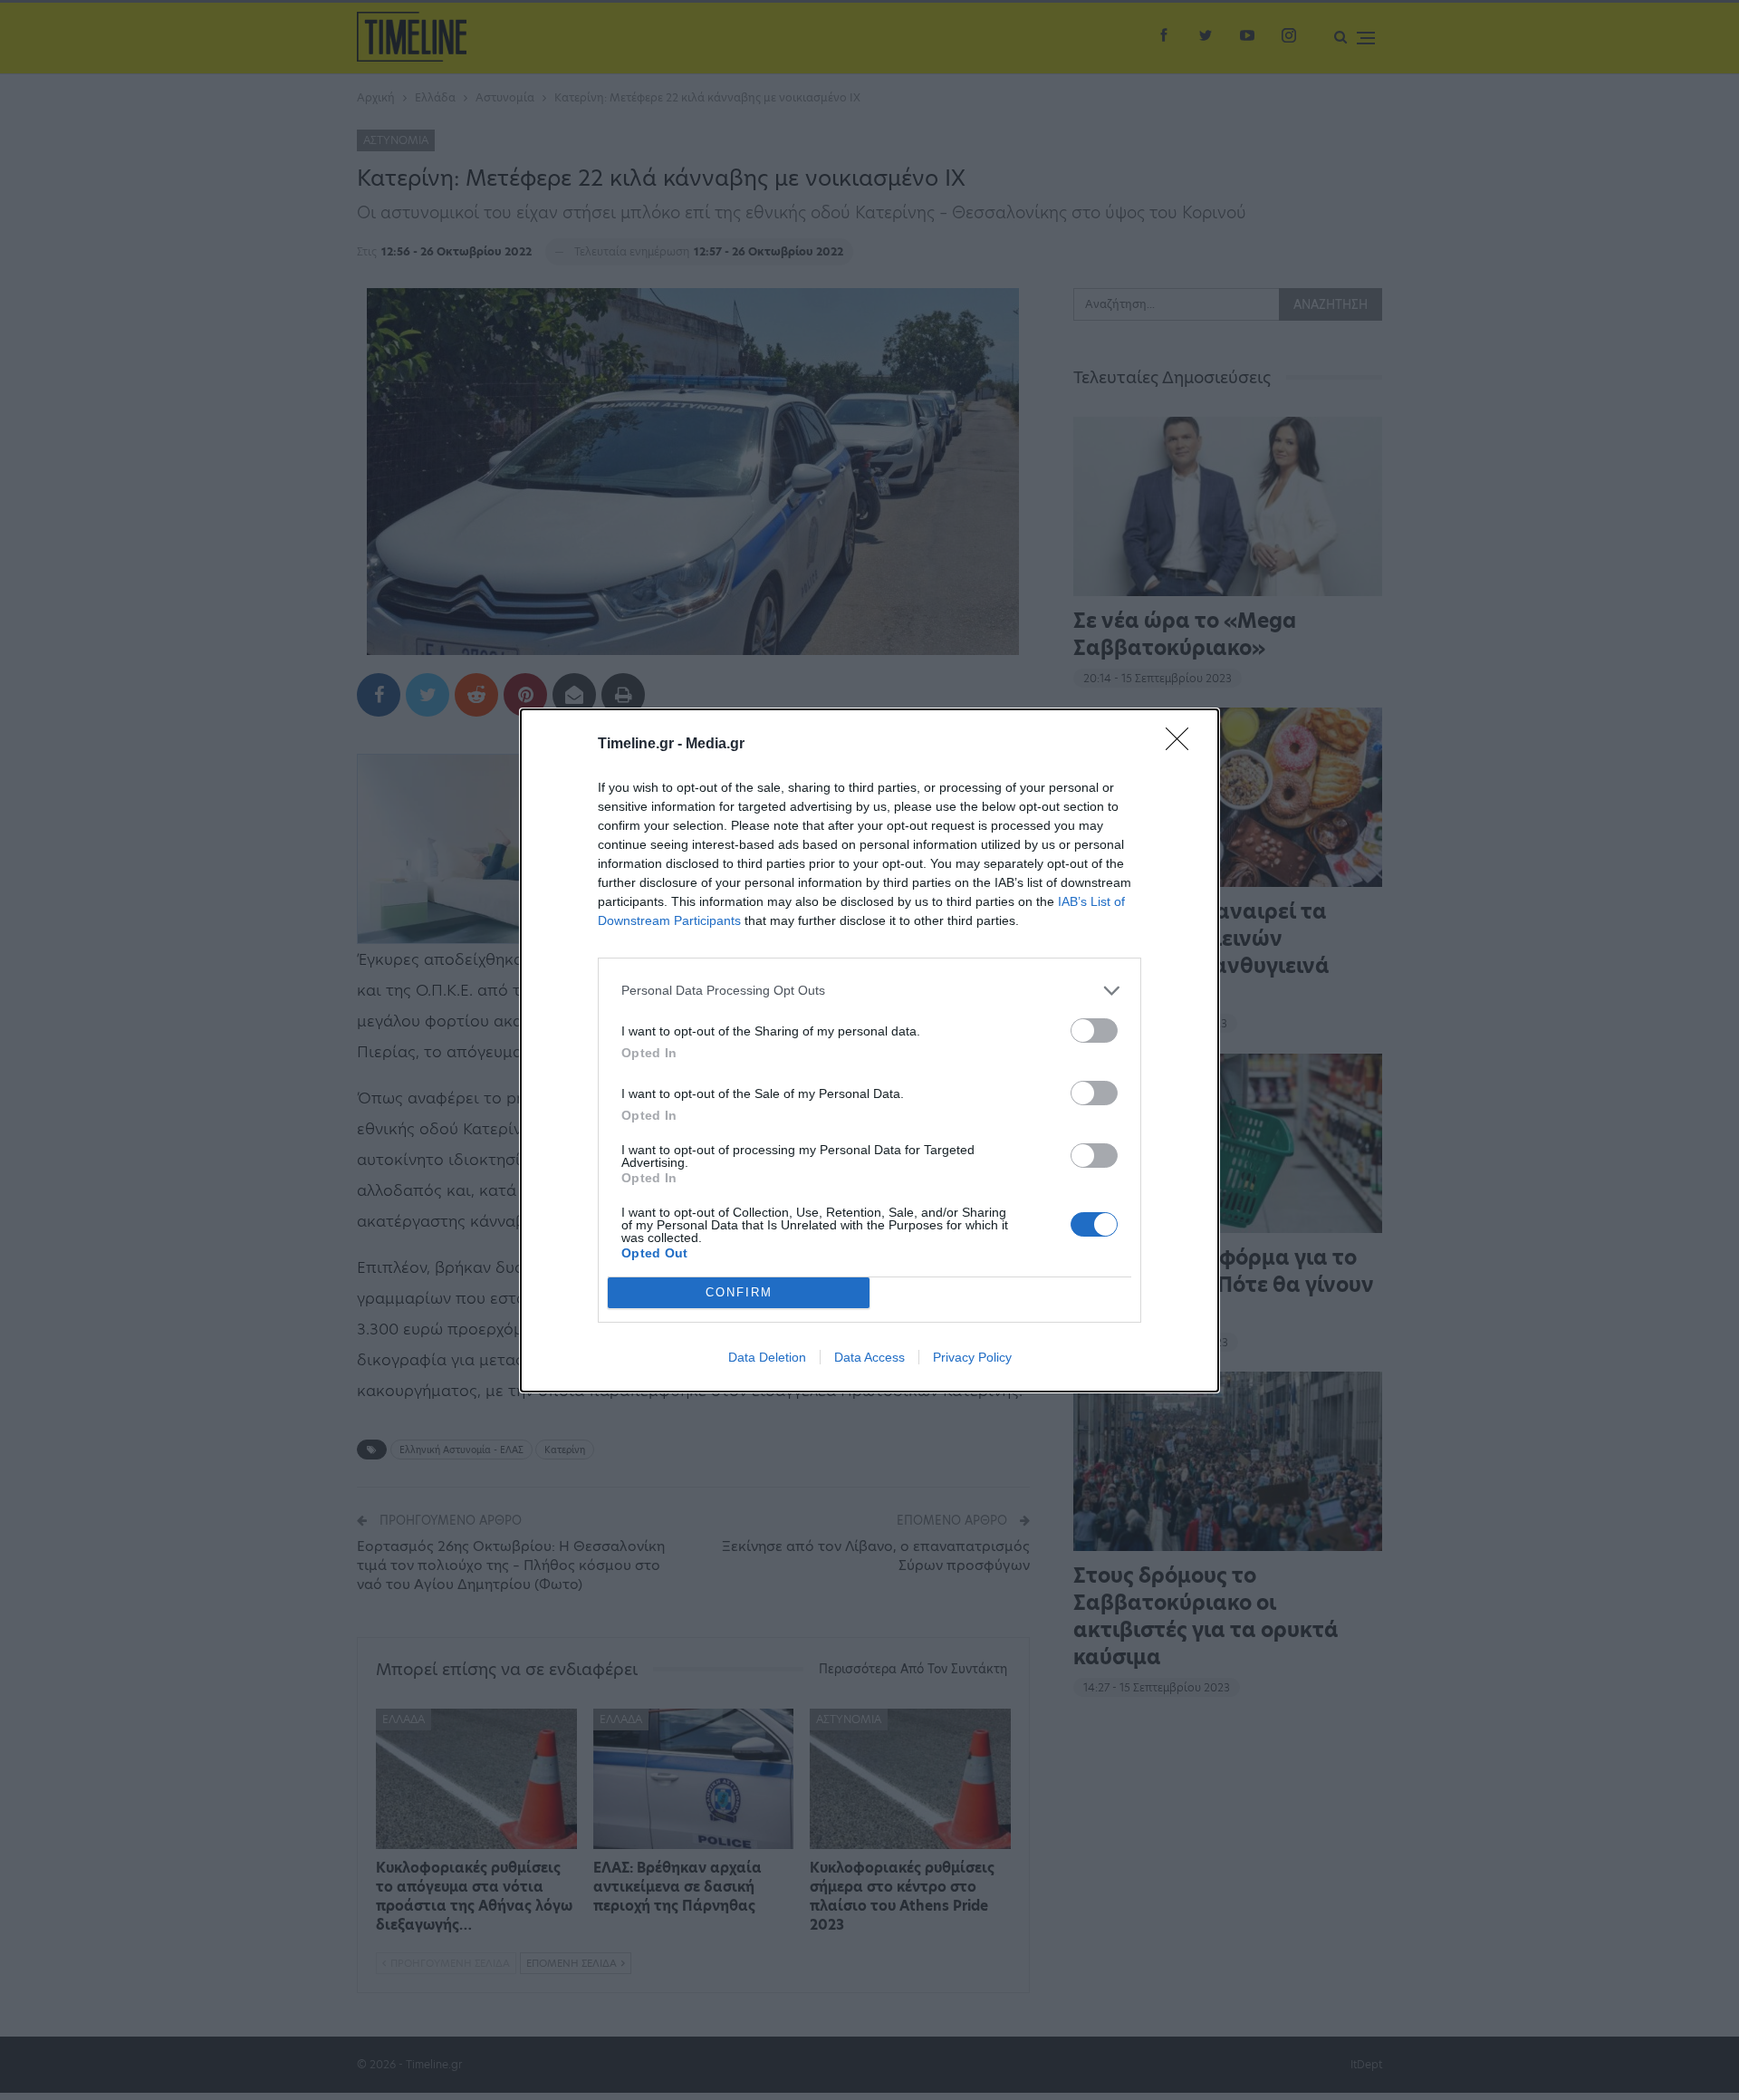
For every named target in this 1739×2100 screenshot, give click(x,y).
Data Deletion (767, 1357)
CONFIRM (739, 1292)
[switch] (1094, 1031)
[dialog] (869, 1050)
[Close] (1183, 745)
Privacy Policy (972, 1357)
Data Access (869, 1357)
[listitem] (869, 991)
